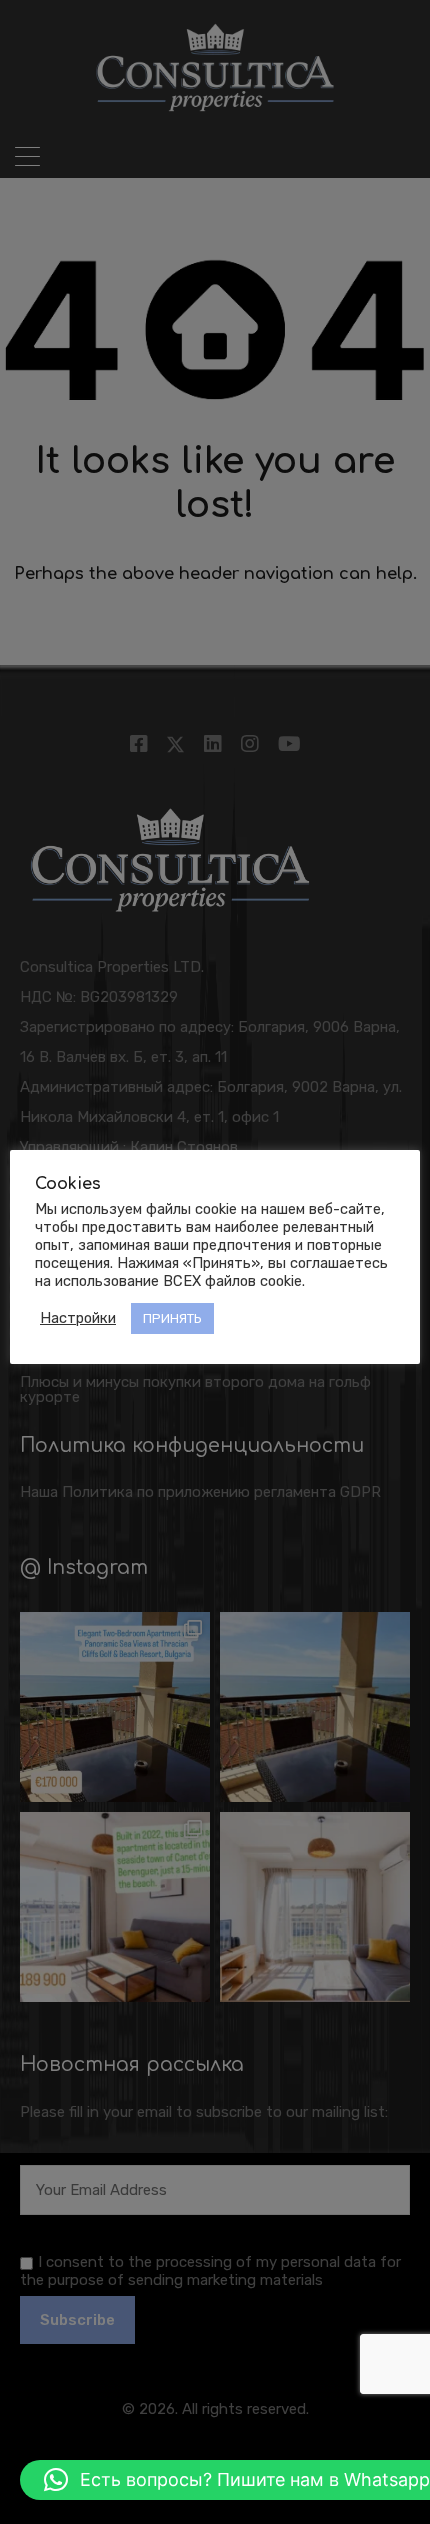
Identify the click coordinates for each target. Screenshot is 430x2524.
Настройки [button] (78, 1318)
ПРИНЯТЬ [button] (172, 1318)
